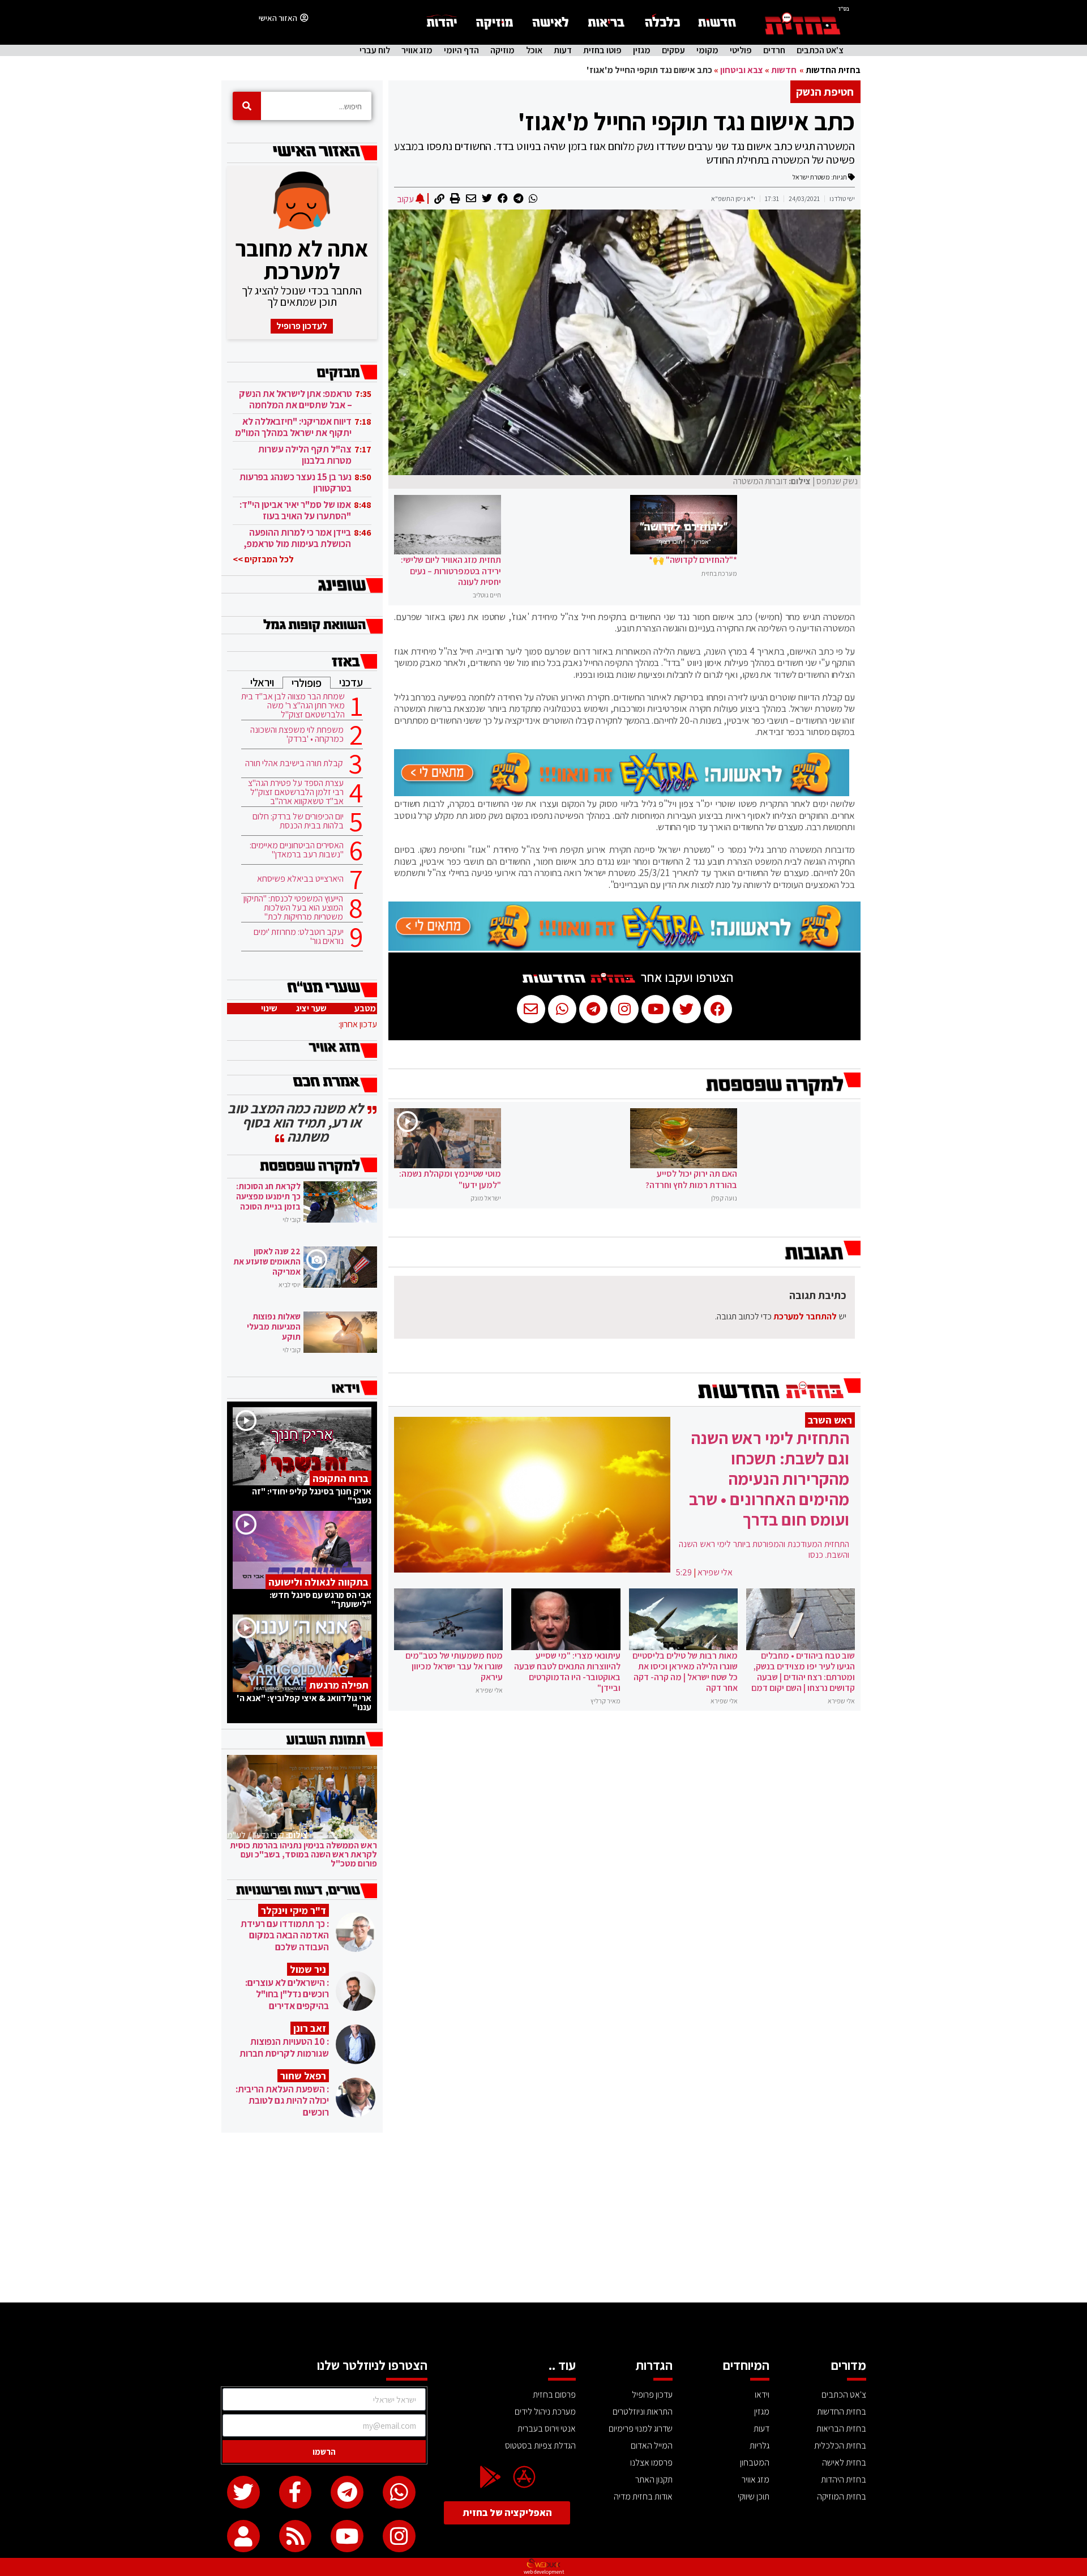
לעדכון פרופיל (302, 326)
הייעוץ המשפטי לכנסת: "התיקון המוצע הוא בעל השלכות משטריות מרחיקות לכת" (293, 908)
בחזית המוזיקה (842, 2496)
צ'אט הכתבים (820, 50)
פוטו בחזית (602, 50)
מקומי (707, 50)
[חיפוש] (247, 106)
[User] (243, 2536)
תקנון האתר (654, 2479)
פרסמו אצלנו (651, 2462)
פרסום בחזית (554, 2395)
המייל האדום (652, 2445)
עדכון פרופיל (652, 2395)
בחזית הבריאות (841, 2428)
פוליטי (741, 50)
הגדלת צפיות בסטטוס (540, 2445)
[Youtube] (347, 2536)
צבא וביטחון (742, 70)
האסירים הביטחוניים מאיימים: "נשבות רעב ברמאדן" (297, 850)
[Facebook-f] (296, 2492)
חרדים (774, 50)
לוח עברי (375, 50)
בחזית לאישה (844, 2462)
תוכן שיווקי (754, 2496)
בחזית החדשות (833, 70)
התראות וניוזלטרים (643, 2411)
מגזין (642, 50)
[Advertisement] (543, 2218)
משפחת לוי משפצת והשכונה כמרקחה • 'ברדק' (297, 734)
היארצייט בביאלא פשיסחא (300, 879)
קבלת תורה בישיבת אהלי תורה (294, 763)
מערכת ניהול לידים (545, 2411)
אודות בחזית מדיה (643, 2496)
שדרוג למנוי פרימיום (641, 2428)
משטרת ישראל (811, 177)
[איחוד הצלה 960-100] (622, 793)
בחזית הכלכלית (840, 2445)
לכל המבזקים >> (263, 559)
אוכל (534, 50)
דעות (563, 50)
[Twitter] (243, 2492)
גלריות (759, 2445)
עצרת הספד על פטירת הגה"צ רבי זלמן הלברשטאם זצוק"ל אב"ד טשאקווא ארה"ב (296, 792)
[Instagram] (399, 2536)
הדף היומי (461, 50)
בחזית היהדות (844, 2479)
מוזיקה (502, 50)
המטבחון (755, 2462)
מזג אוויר (417, 50)
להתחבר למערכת (805, 1316)
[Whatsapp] (399, 2492)
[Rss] (296, 2536)
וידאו (762, 2395)
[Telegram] (347, 2492)
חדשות (784, 70)
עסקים (673, 50)
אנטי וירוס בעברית (547, 2428)
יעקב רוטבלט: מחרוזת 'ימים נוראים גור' (299, 937)
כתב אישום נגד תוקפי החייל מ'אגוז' (686, 121)
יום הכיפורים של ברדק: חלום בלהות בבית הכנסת (298, 821)
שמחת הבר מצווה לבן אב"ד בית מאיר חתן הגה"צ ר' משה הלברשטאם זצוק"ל (293, 706)
